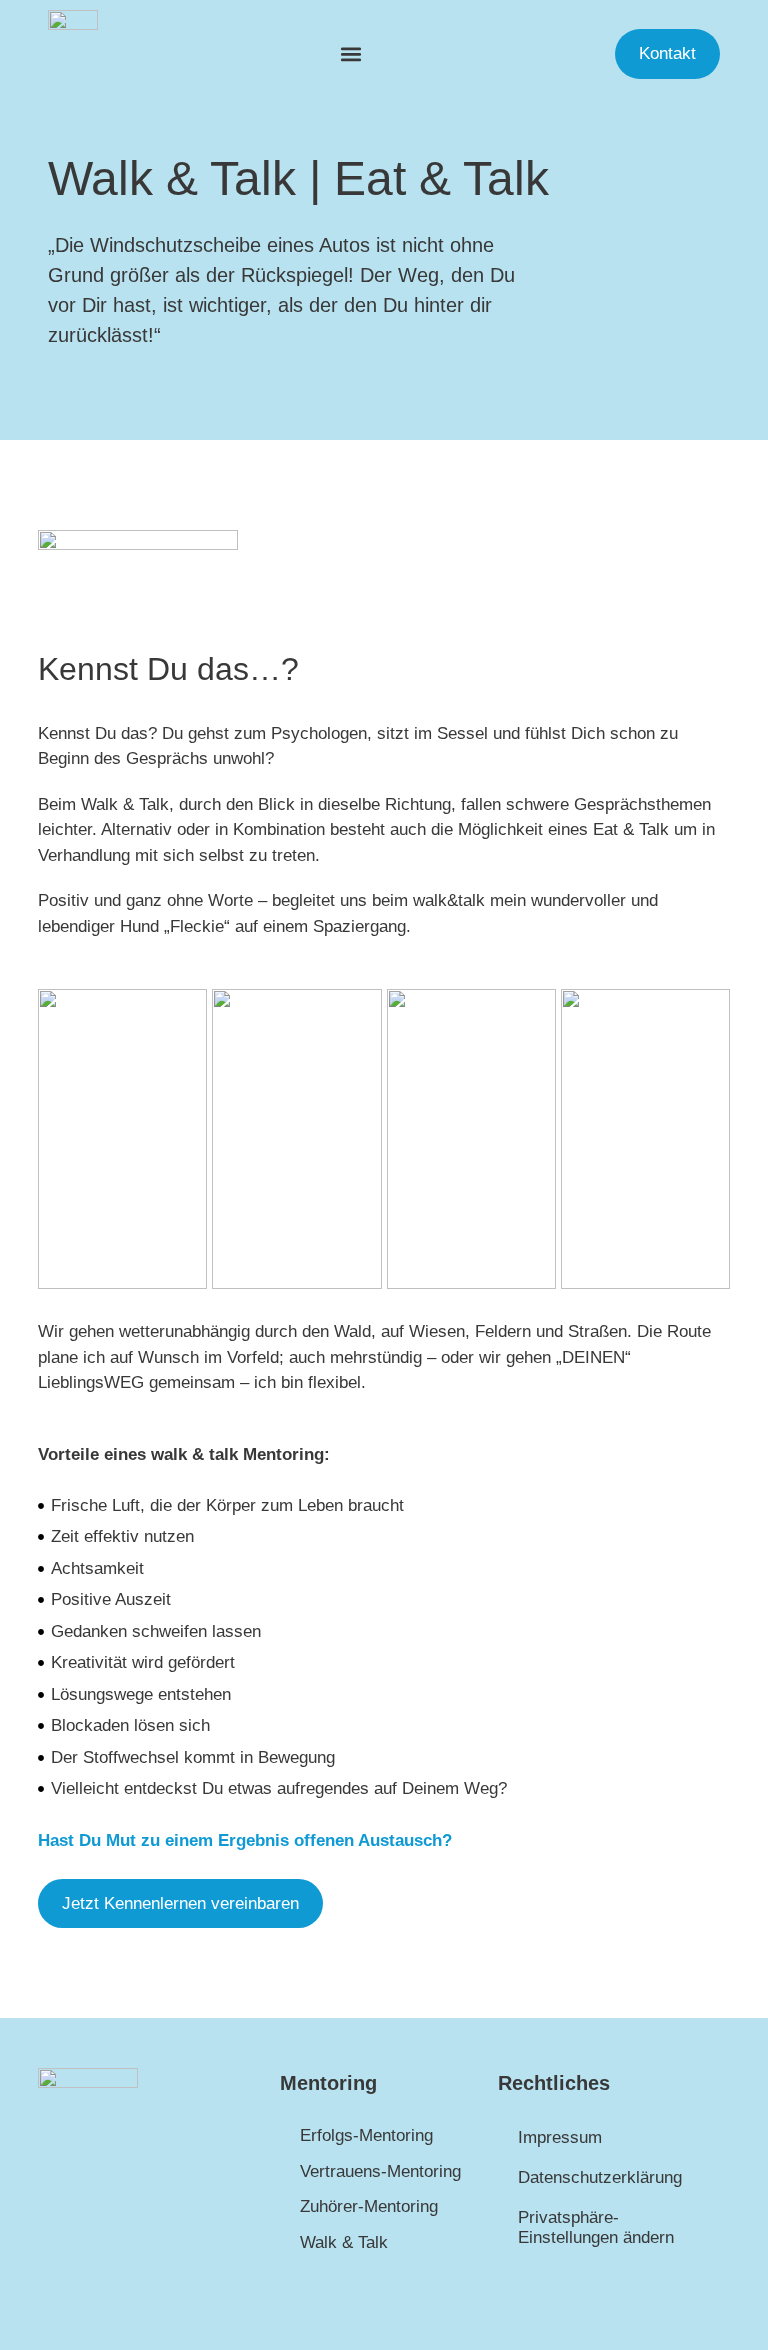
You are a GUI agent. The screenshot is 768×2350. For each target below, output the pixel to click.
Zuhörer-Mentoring (369, 2206)
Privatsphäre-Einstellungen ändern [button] (596, 2227)
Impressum (560, 2137)
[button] (351, 54)
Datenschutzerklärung (600, 2177)
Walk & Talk (344, 2242)
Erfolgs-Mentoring (366, 2135)
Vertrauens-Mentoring (380, 2171)
